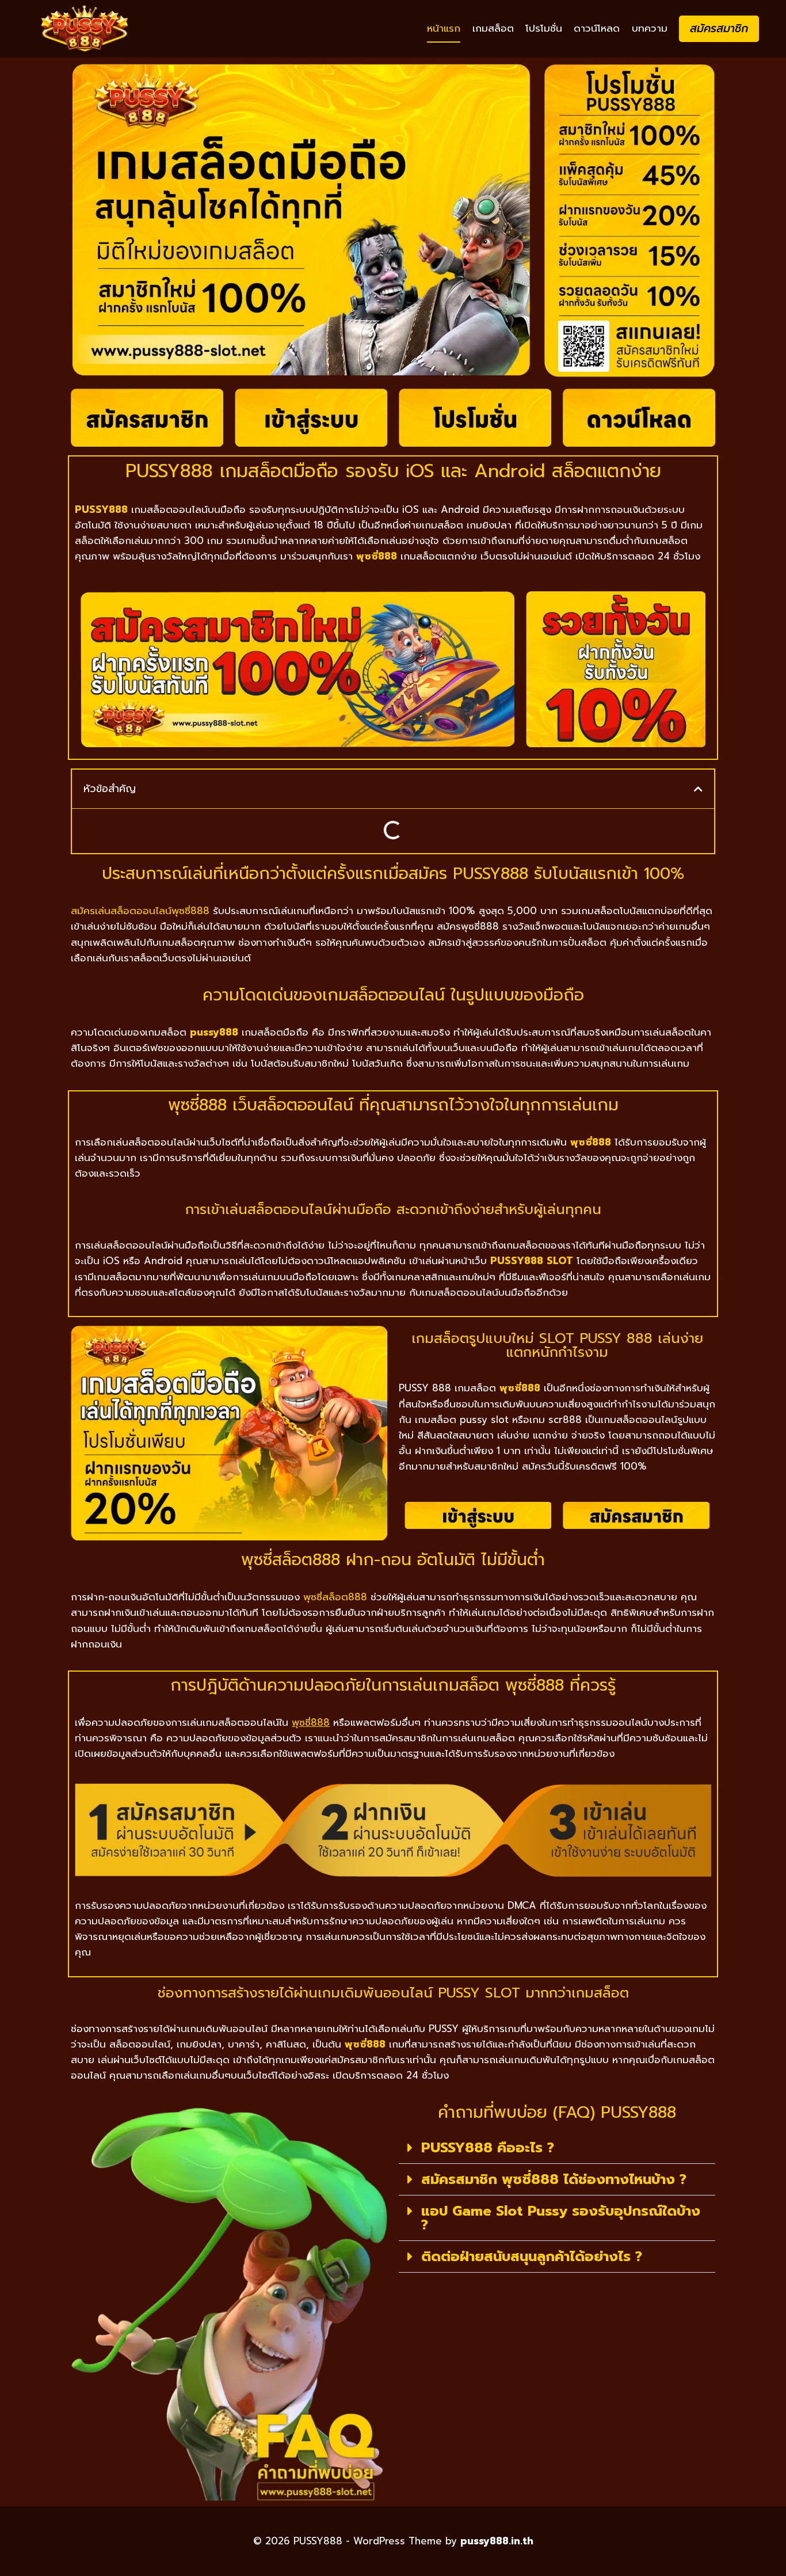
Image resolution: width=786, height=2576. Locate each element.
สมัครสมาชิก (719, 28)
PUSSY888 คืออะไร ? (488, 2148)
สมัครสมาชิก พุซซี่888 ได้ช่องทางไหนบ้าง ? (554, 2179)
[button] (698, 789)
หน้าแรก (444, 28)
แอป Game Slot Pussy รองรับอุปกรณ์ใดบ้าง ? (561, 2218)
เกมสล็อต (493, 28)
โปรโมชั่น (544, 28)
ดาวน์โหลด (597, 28)
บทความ (650, 28)
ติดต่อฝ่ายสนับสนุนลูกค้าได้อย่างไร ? (532, 2257)
